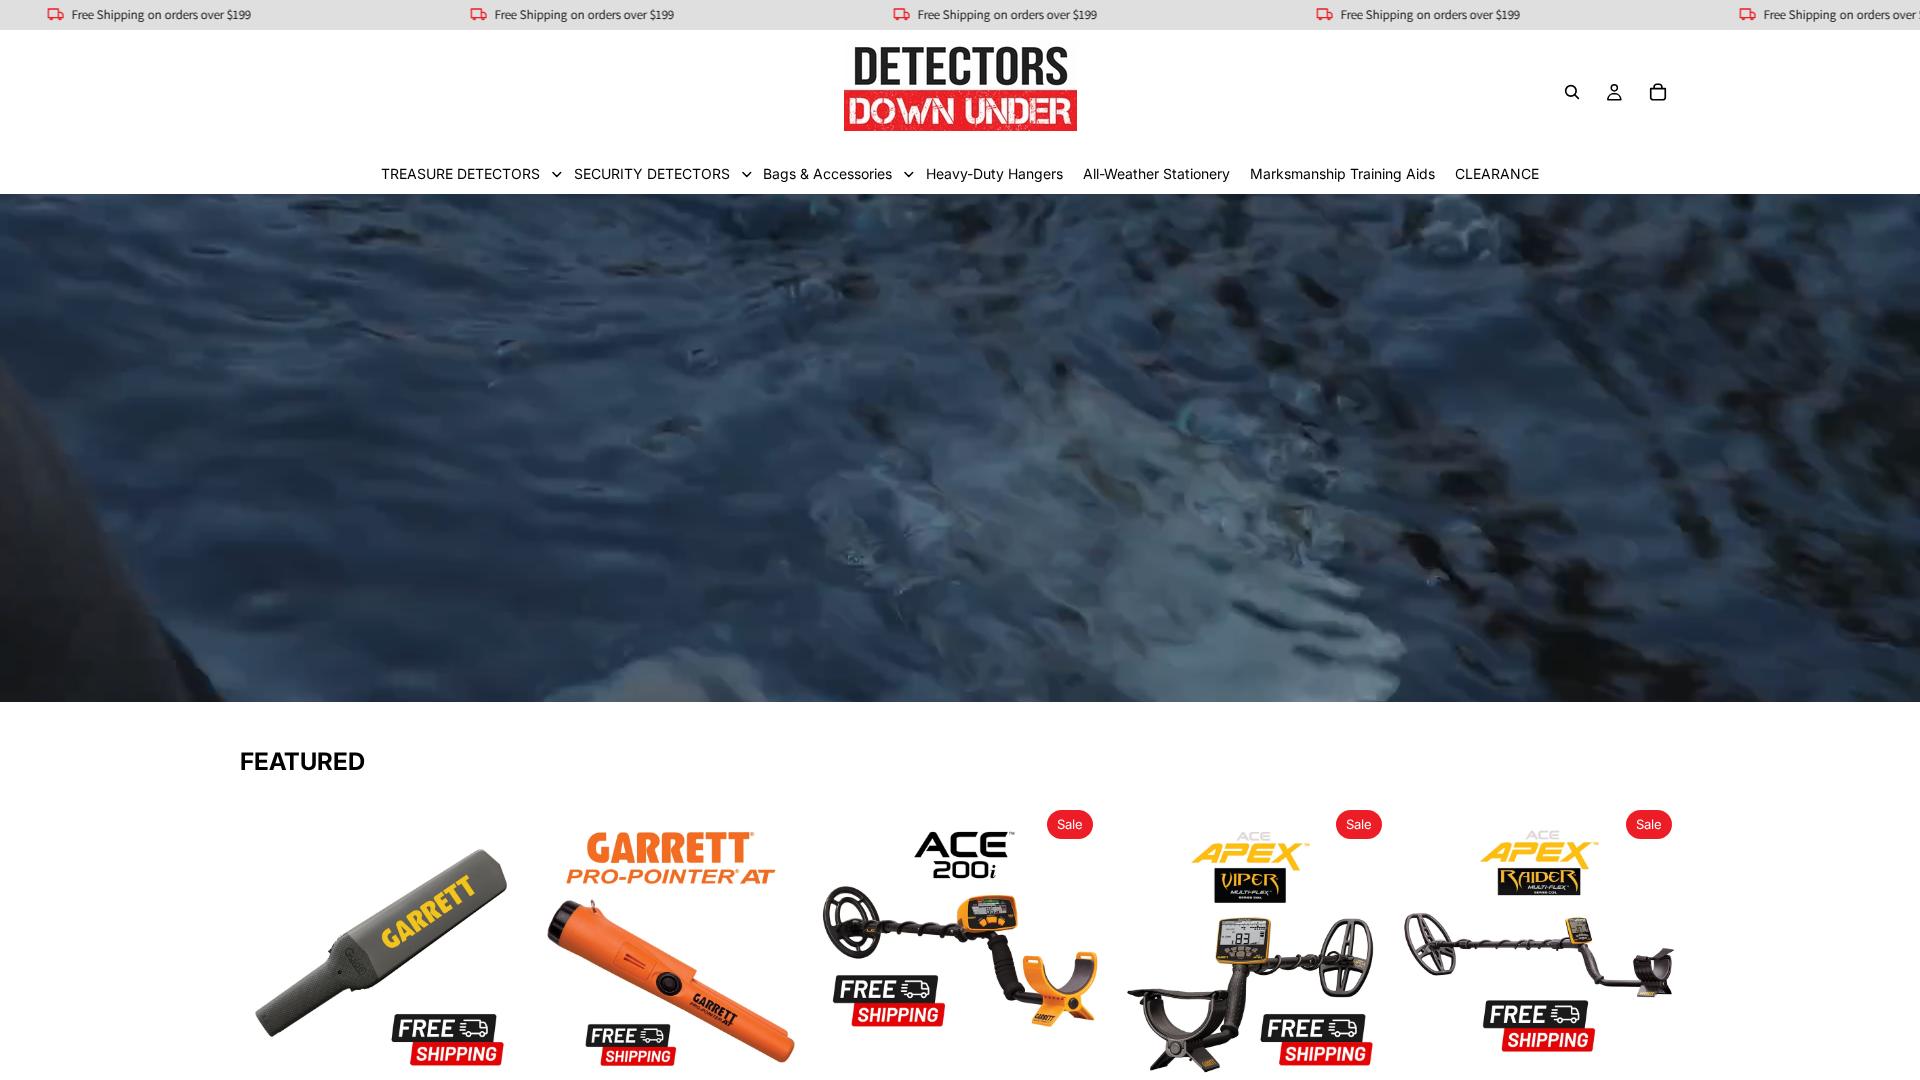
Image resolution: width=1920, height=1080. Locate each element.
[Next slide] (492, 943)
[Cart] (1658, 92)
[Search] (1572, 92)
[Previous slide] (270, 943)
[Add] (491, 1053)
